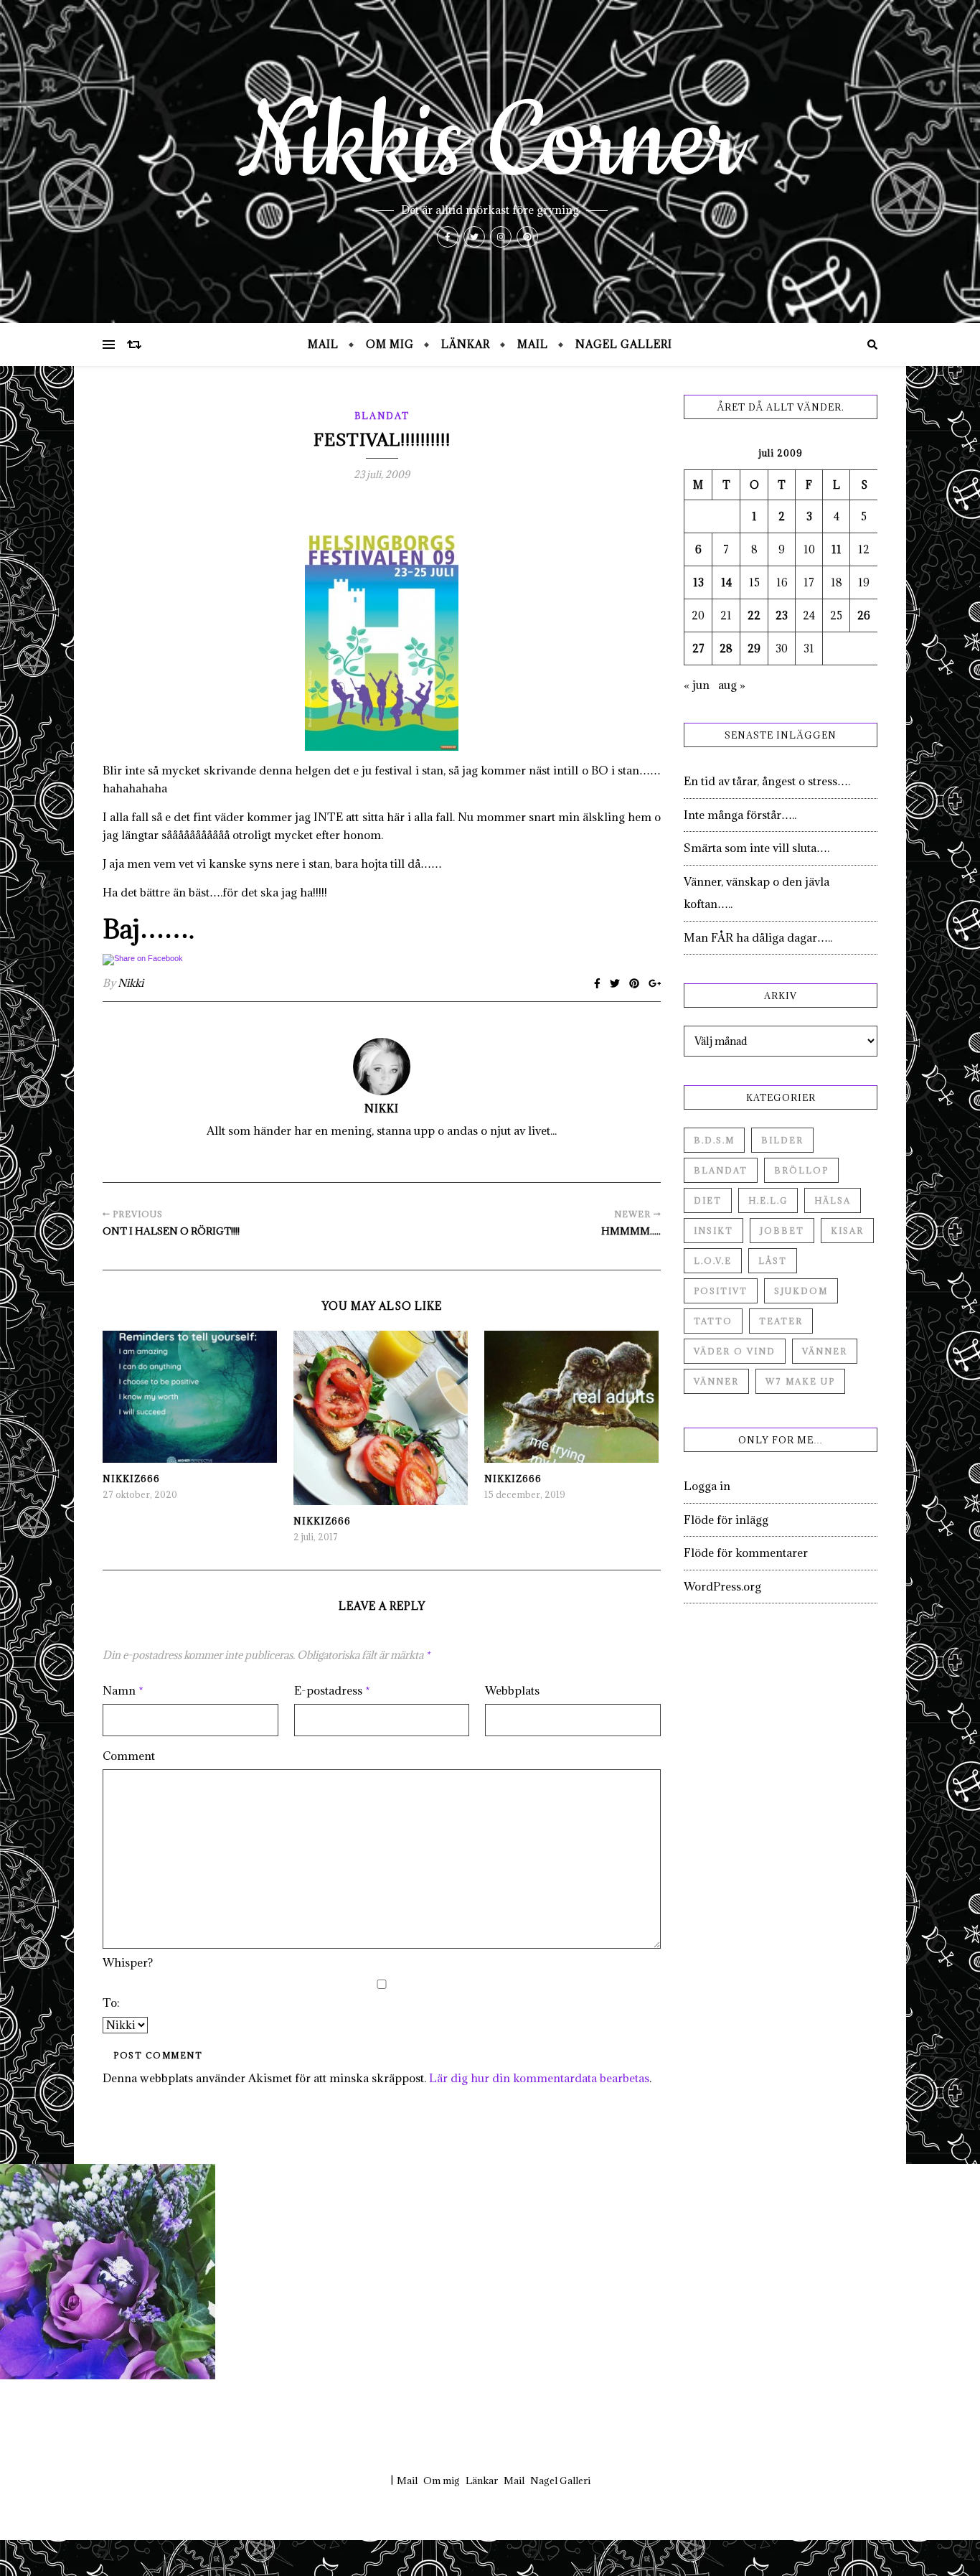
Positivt (721, 1291)
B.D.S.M (714, 1140)
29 (754, 648)
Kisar (847, 1231)
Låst (773, 1261)
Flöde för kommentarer (746, 1552)
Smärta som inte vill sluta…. (757, 848)
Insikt (713, 1231)
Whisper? (128, 1962)
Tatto (713, 1321)
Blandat (382, 416)
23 (782, 615)
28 (726, 648)
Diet (708, 1200)
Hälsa (833, 1200)
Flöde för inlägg (726, 1519)
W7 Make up (800, 1381)
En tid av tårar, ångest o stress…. (767, 781)
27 (698, 648)
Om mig (390, 344)
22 (754, 615)
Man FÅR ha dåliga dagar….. (758, 937)
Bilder (782, 1140)
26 (864, 615)
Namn (123, 1690)
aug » (732, 685)
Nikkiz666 (131, 1479)
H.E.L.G (768, 1200)
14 (726, 582)
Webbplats (512, 1690)
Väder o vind (735, 1351)
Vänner (825, 1351)
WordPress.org (722, 1586)
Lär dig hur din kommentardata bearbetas (539, 2078)
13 (698, 582)
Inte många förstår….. (740, 815)
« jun (697, 685)
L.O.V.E (713, 1261)
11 (837, 549)
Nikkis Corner (490, 144)
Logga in (707, 1486)
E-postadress (332, 1690)
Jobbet (782, 1231)
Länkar (466, 344)
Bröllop (801, 1170)
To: (111, 2003)
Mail (323, 344)
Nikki (131, 983)
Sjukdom (801, 1291)
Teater (781, 1321)
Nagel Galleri (624, 344)
